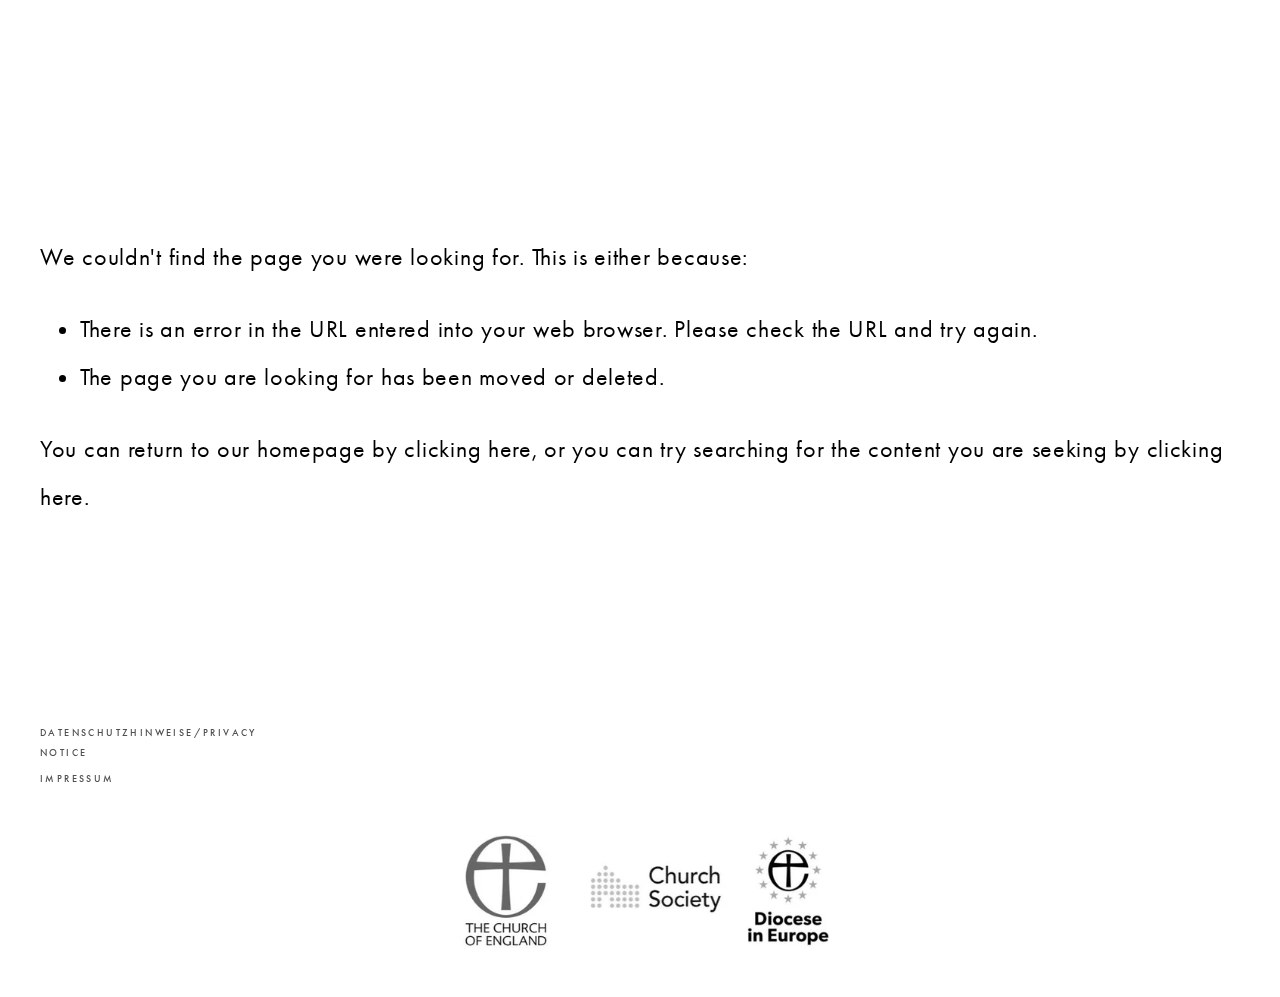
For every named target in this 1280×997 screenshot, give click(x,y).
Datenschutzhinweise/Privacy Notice (120, 743)
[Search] (202, 77)
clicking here (467, 449)
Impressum (77, 779)
